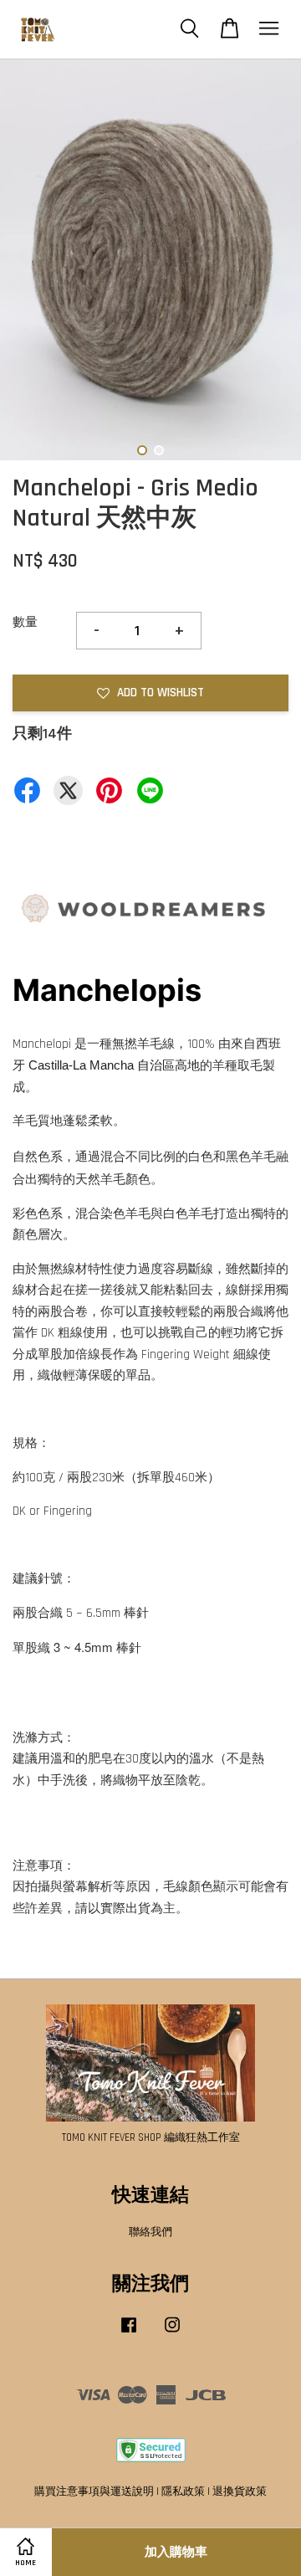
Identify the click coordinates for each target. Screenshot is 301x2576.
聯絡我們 (150, 2232)
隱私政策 (183, 2491)
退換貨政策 (240, 2491)
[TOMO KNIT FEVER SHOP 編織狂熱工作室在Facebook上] (129, 2333)
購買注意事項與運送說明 (94, 2491)
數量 (25, 622)
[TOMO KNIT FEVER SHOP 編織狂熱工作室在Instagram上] (172, 2333)
